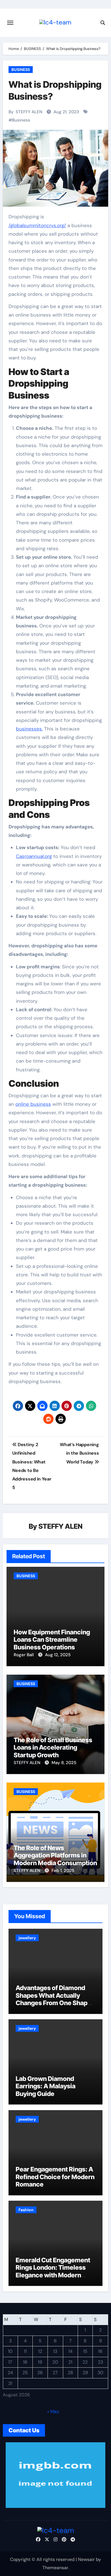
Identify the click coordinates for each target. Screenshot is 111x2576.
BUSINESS (21, 70)
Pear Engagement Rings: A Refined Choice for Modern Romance (55, 2177)
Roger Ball (24, 1655)
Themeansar (55, 2568)
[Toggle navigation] (10, 23)
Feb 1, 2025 (63, 1871)
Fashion (26, 2210)
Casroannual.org (34, 856)
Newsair (86, 2559)
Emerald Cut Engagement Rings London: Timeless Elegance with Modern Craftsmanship (53, 2271)
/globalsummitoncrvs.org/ (37, 225)
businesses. (29, 729)
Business (21, 120)
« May (53, 2411)
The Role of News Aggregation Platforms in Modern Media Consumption (55, 1855)
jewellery (27, 1938)
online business (33, 1104)
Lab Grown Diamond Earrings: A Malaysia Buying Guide (46, 2086)
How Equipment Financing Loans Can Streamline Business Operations (52, 1640)
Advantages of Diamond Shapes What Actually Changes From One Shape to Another (53, 1999)
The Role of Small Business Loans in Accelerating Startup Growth (53, 1747)
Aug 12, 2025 (58, 1655)
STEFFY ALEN (29, 112)
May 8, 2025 (64, 1763)
